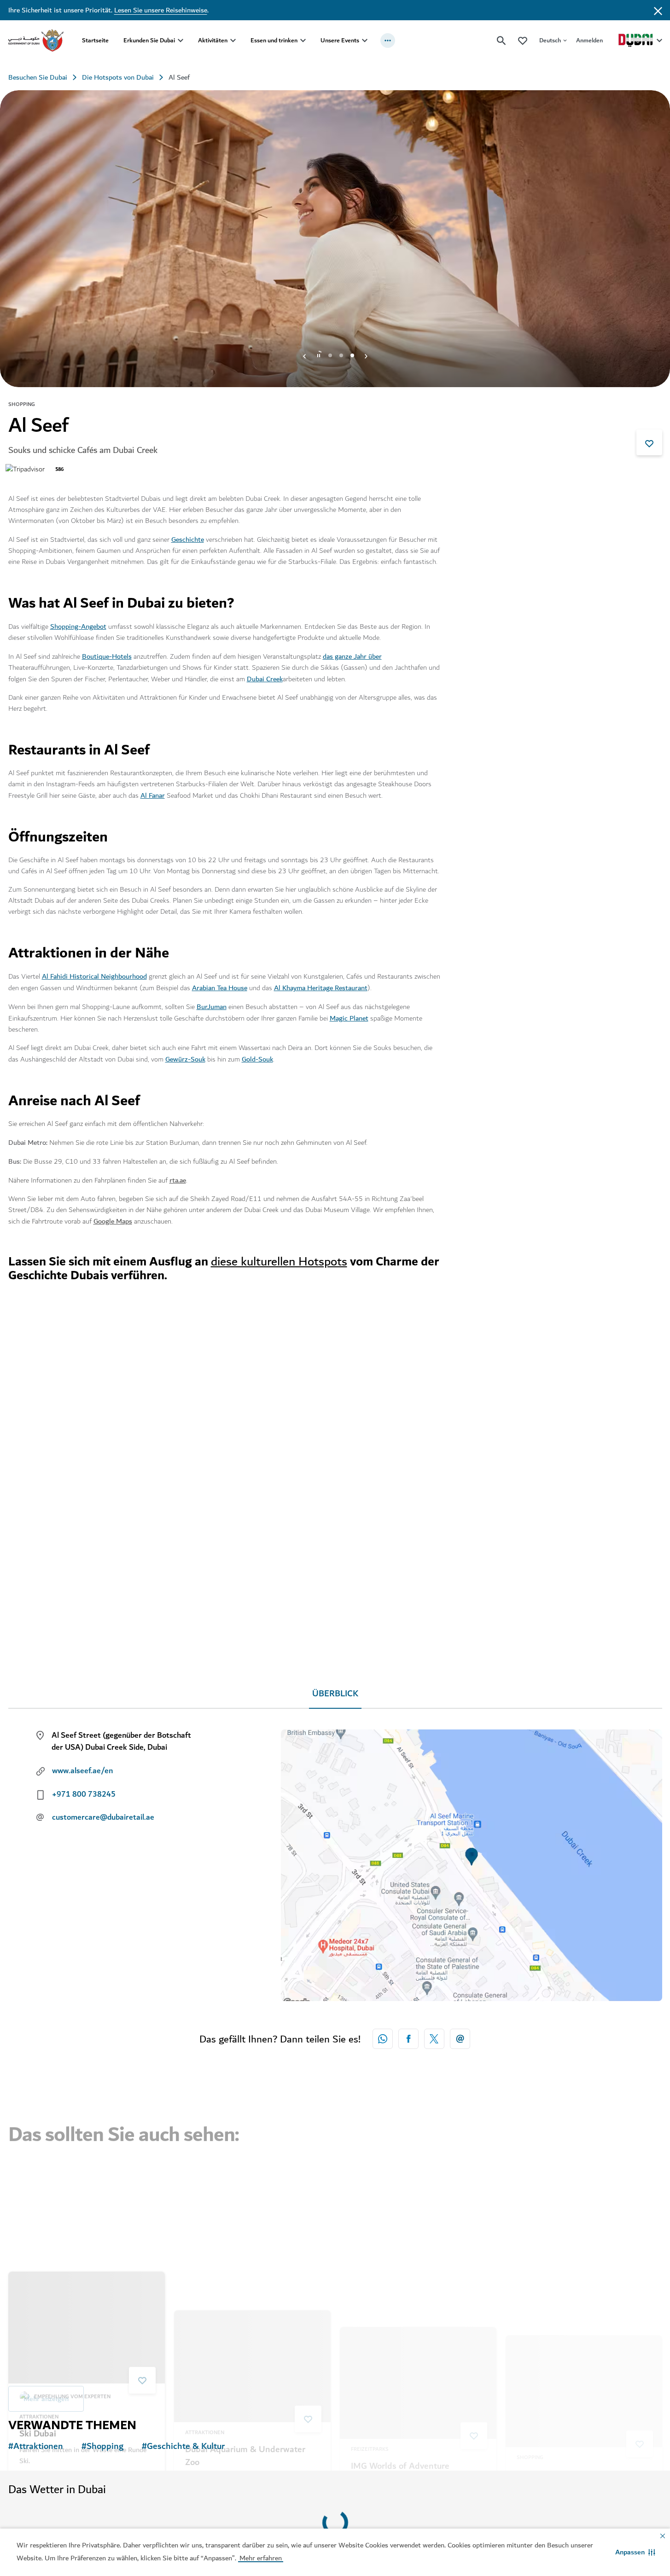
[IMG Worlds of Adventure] (418, 2188)
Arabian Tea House (220, 988)
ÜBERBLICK (335, 1694)
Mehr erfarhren (308, 2515)
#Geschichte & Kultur (183, 2447)
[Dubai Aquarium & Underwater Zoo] (252, 2188)
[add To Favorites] (649, 442)
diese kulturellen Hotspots (279, 1262)
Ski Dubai (38, 2293)
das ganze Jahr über (352, 656)
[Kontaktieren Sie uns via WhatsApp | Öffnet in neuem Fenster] (383, 2039)
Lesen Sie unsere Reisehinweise (161, 10)
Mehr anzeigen (46, 2379)
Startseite (95, 40)
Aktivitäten (213, 40)
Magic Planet (349, 1018)
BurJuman (212, 1007)
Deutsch (550, 40)
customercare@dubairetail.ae (103, 1817)
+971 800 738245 (84, 1794)
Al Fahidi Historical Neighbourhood (94, 976)
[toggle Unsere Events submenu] (365, 41)
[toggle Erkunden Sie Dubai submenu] (181, 41)
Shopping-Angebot (78, 627)
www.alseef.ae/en (82, 1771)
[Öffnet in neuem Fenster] (408, 2039)
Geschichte (188, 540)
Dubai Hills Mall (548, 2271)
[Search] (501, 41)
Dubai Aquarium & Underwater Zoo (245, 2278)
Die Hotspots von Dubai (118, 77)
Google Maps (113, 1221)
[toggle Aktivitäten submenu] (233, 41)
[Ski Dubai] (87, 2188)
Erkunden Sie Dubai (149, 40)
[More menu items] (388, 41)
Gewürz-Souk (185, 1059)
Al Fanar (153, 795)
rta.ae (178, 1180)
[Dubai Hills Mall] (584, 2188)
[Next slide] (304, 355)
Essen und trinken (274, 40)
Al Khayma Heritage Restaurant (321, 988)
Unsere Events (340, 40)
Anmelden (589, 40)
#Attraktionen (36, 2447)
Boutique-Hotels (107, 656)
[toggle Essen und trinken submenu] (303, 41)
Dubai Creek (265, 679)
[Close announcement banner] (658, 10)
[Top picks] (523, 40)
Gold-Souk (257, 1059)
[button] (635, 2552)
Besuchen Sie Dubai (38, 77)
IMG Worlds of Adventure (400, 2271)
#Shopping (102, 2447)
